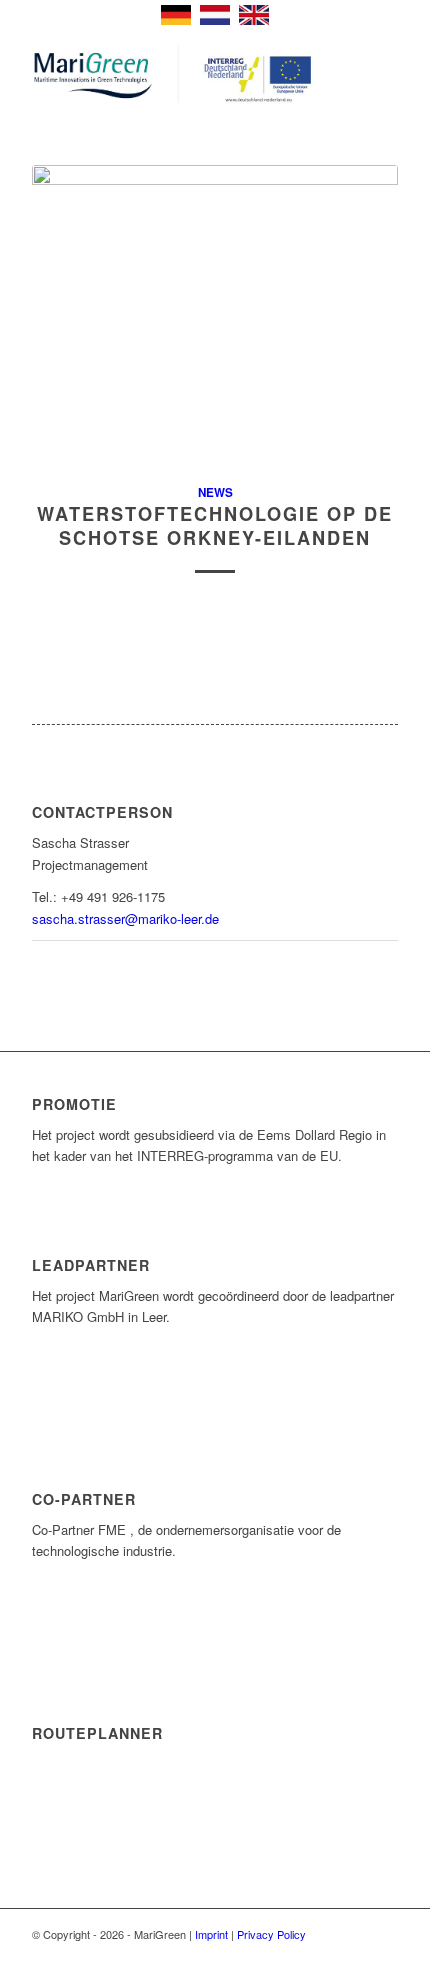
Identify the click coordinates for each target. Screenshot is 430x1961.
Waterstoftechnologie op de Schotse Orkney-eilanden (215, 526)
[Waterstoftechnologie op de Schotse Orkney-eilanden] (215, 312)
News (215, 492)
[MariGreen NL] (178, 75)
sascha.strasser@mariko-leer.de (125, 918)
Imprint (211, 1934)
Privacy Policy (271, 1934)
